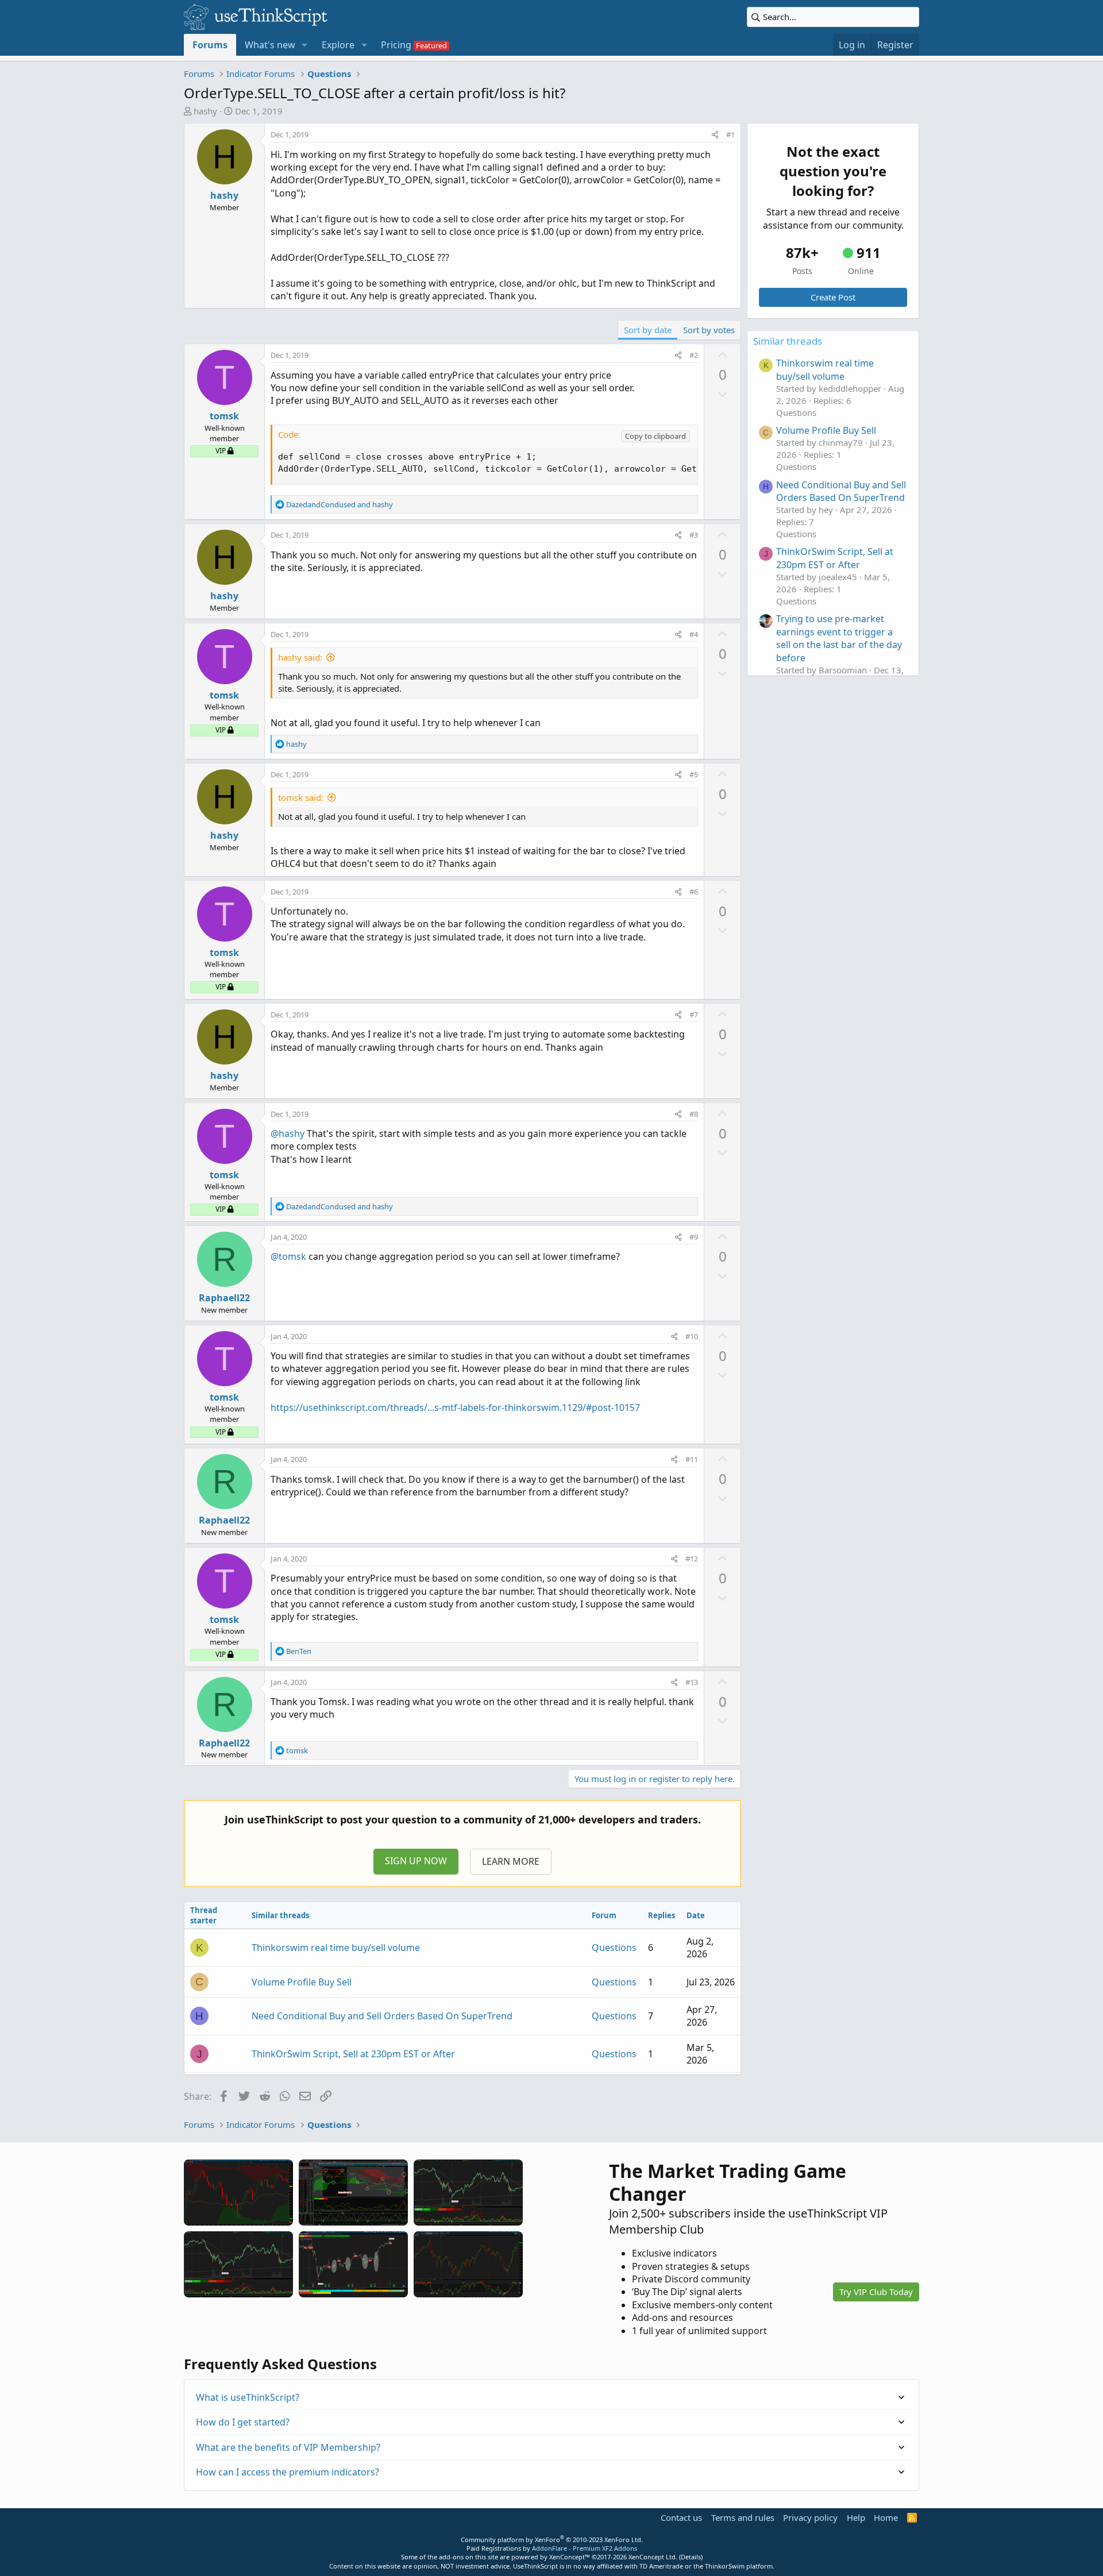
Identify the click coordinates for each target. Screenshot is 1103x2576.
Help (856, 2517)
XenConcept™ (570, 2557)
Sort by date (648, 330)
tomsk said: (301, 797)
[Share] (715, 134)
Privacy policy (810, 2517)
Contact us (681, 2517)
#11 (692, 1459)
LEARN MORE (511, 1861)
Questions (614, 1948)
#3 (694, 535)
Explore (338, 45)
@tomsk (288, 1256)
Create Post (833, 297)
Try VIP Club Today (876, 2292)
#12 (692, 1559)
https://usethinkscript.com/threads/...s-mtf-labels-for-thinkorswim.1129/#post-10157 (455, 1407)
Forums (210, 45)
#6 (694, 892)
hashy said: (300, 657)
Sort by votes (709, 330)
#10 (692, 1336)
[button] (305, 45)
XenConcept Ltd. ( (655, 2557)
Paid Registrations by (552, 2548)
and (340, 504)
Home (886, 2517)
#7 (694, 1015)
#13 (692, 1682)
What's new (270, 45)
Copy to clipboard (655, 436)
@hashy (288, 1133)
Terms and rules (743, 2517)
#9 (694, 1237)
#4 (694, 634)
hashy (205, 111)
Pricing (396, 45)
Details (691, 2557)
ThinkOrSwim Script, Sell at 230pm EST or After (353, 2054)
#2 (694, 355)
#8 (694, 1114)
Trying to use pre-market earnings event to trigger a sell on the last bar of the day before (839, 638)
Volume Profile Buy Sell (302, 1982)
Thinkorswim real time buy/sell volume (336, 1948)
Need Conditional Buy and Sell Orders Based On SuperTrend (382, 2016)
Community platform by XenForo (552, 2540)
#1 (730, 134)
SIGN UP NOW (416, 1861)
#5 (694, 774)
